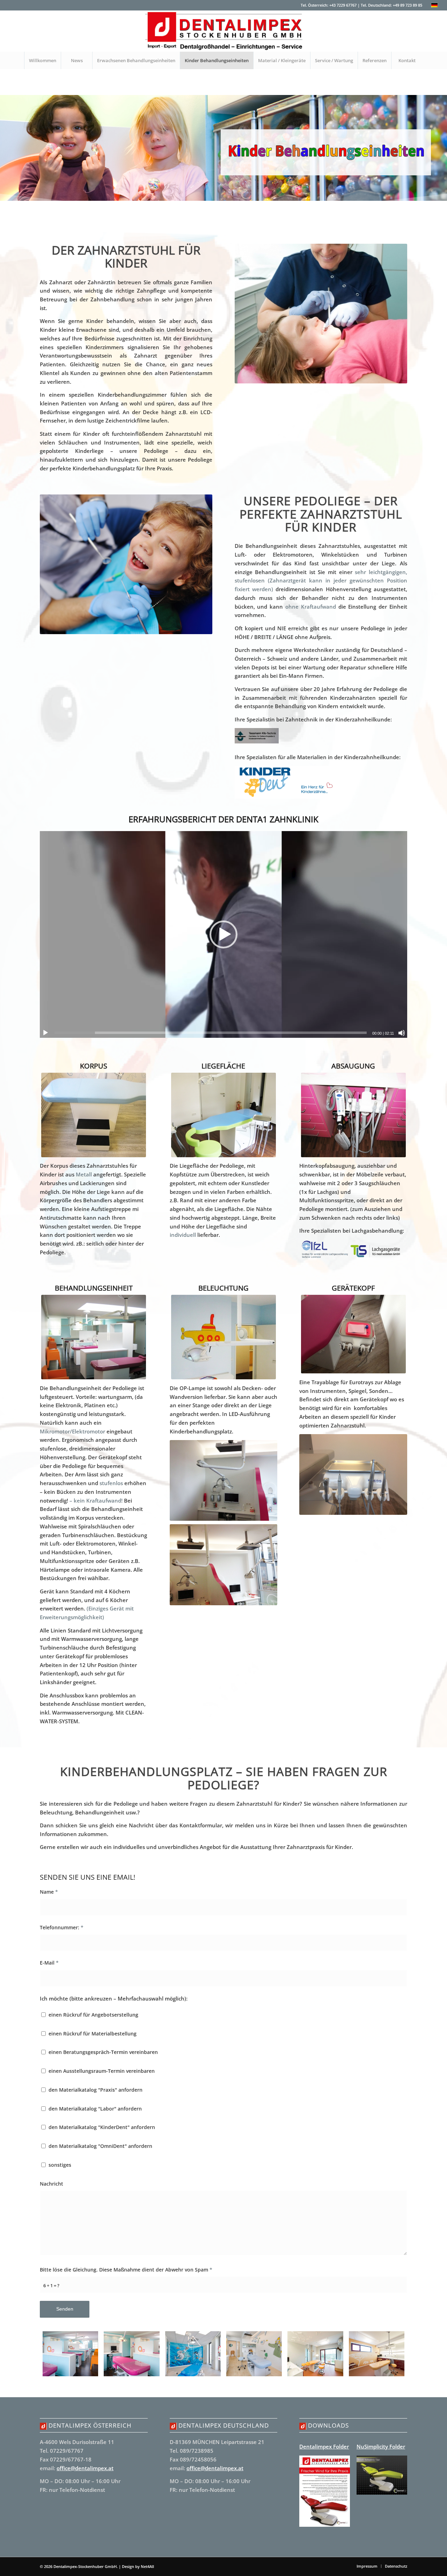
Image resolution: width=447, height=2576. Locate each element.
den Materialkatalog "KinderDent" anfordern (102, 2127)
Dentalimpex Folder (324, 2446)
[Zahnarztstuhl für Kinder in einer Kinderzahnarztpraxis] (254, 2354)
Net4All (147, 2566)
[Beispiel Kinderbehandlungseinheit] (131, 2354)
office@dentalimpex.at (85, 2468)
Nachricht (52, 2184)
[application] (223, 934)
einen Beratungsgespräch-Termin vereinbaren (103, 2052)
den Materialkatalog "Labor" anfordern (95, 2109)
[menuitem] (42, 60)
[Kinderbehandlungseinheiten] (70, 2354)
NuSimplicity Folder (381, 2446)
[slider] (211, 1033)
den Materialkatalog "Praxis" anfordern (96, 2090)
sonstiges (60, 2165)
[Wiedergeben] (45, 1033)
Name (49, 1892)
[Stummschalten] (402, 1033)
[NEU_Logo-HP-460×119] (223, 31)
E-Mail (49, 1963)
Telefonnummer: (62, 1927)
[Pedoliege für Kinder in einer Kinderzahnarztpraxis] (193, 2354)
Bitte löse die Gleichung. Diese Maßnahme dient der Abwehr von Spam (126, 2270)
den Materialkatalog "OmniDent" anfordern (100, 2146)
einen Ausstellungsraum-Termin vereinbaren (102, 2071)
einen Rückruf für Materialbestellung (93, 2034)
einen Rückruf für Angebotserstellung (93, 2015)
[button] (223, 934)
